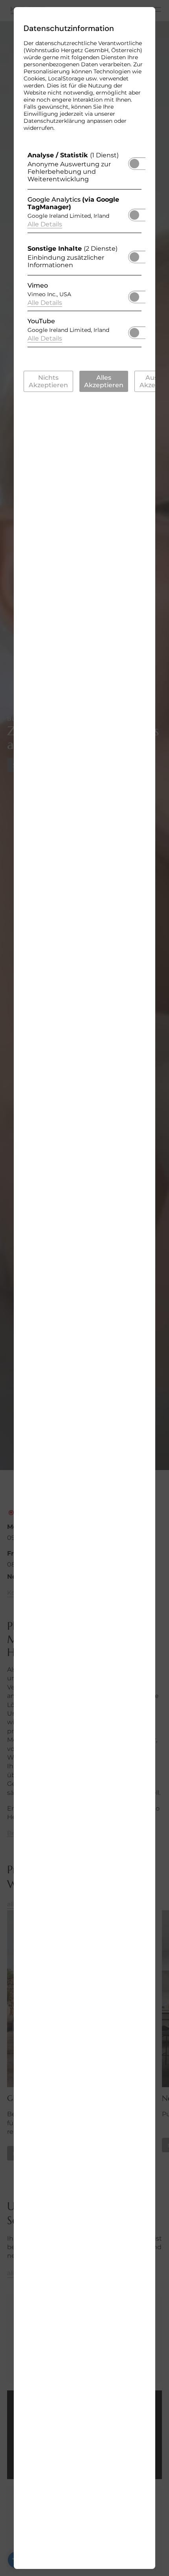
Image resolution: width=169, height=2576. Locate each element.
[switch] (134, 161)
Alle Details (45, 224)
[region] (84, 251)
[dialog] (84, 1288)
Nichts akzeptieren (48, 381)
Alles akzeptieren (104, 381)
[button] (134, 164)
